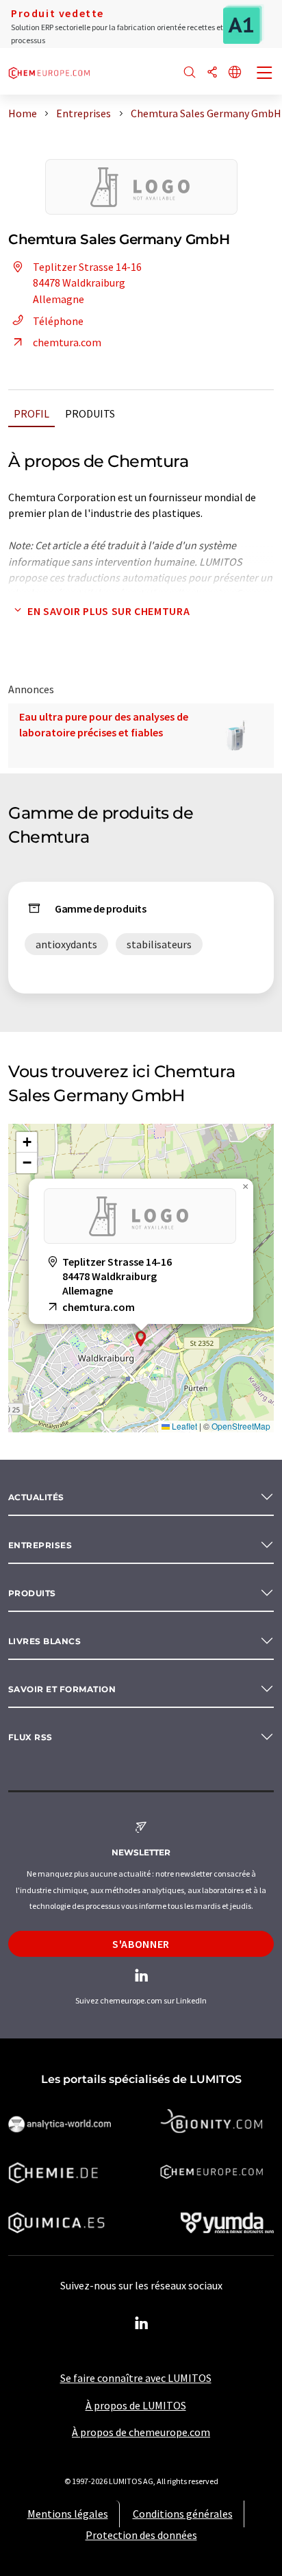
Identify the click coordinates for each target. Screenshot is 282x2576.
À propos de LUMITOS (136, 2405)
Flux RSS (30, 1737)
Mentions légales (68, 2514)
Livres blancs (44, 1641)
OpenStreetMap (241, 1426)
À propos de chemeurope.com (141, 2432)
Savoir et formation (62, 1689)
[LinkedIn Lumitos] (141, 2324)
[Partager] (212, 73)
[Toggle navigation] (265, 74)
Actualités (36, 1497)
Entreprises (40, 1545)
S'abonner (141, 1944)
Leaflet (183, 1426)
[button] (141, 1339)
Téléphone (58, 321)
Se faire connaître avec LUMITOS (136, 2378)
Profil (31, 413)
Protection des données (141, 2535)
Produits (90, 413)
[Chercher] (190, 73)
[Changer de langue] (235, 73)
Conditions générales (183, 2514)
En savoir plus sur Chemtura (108, 611)
